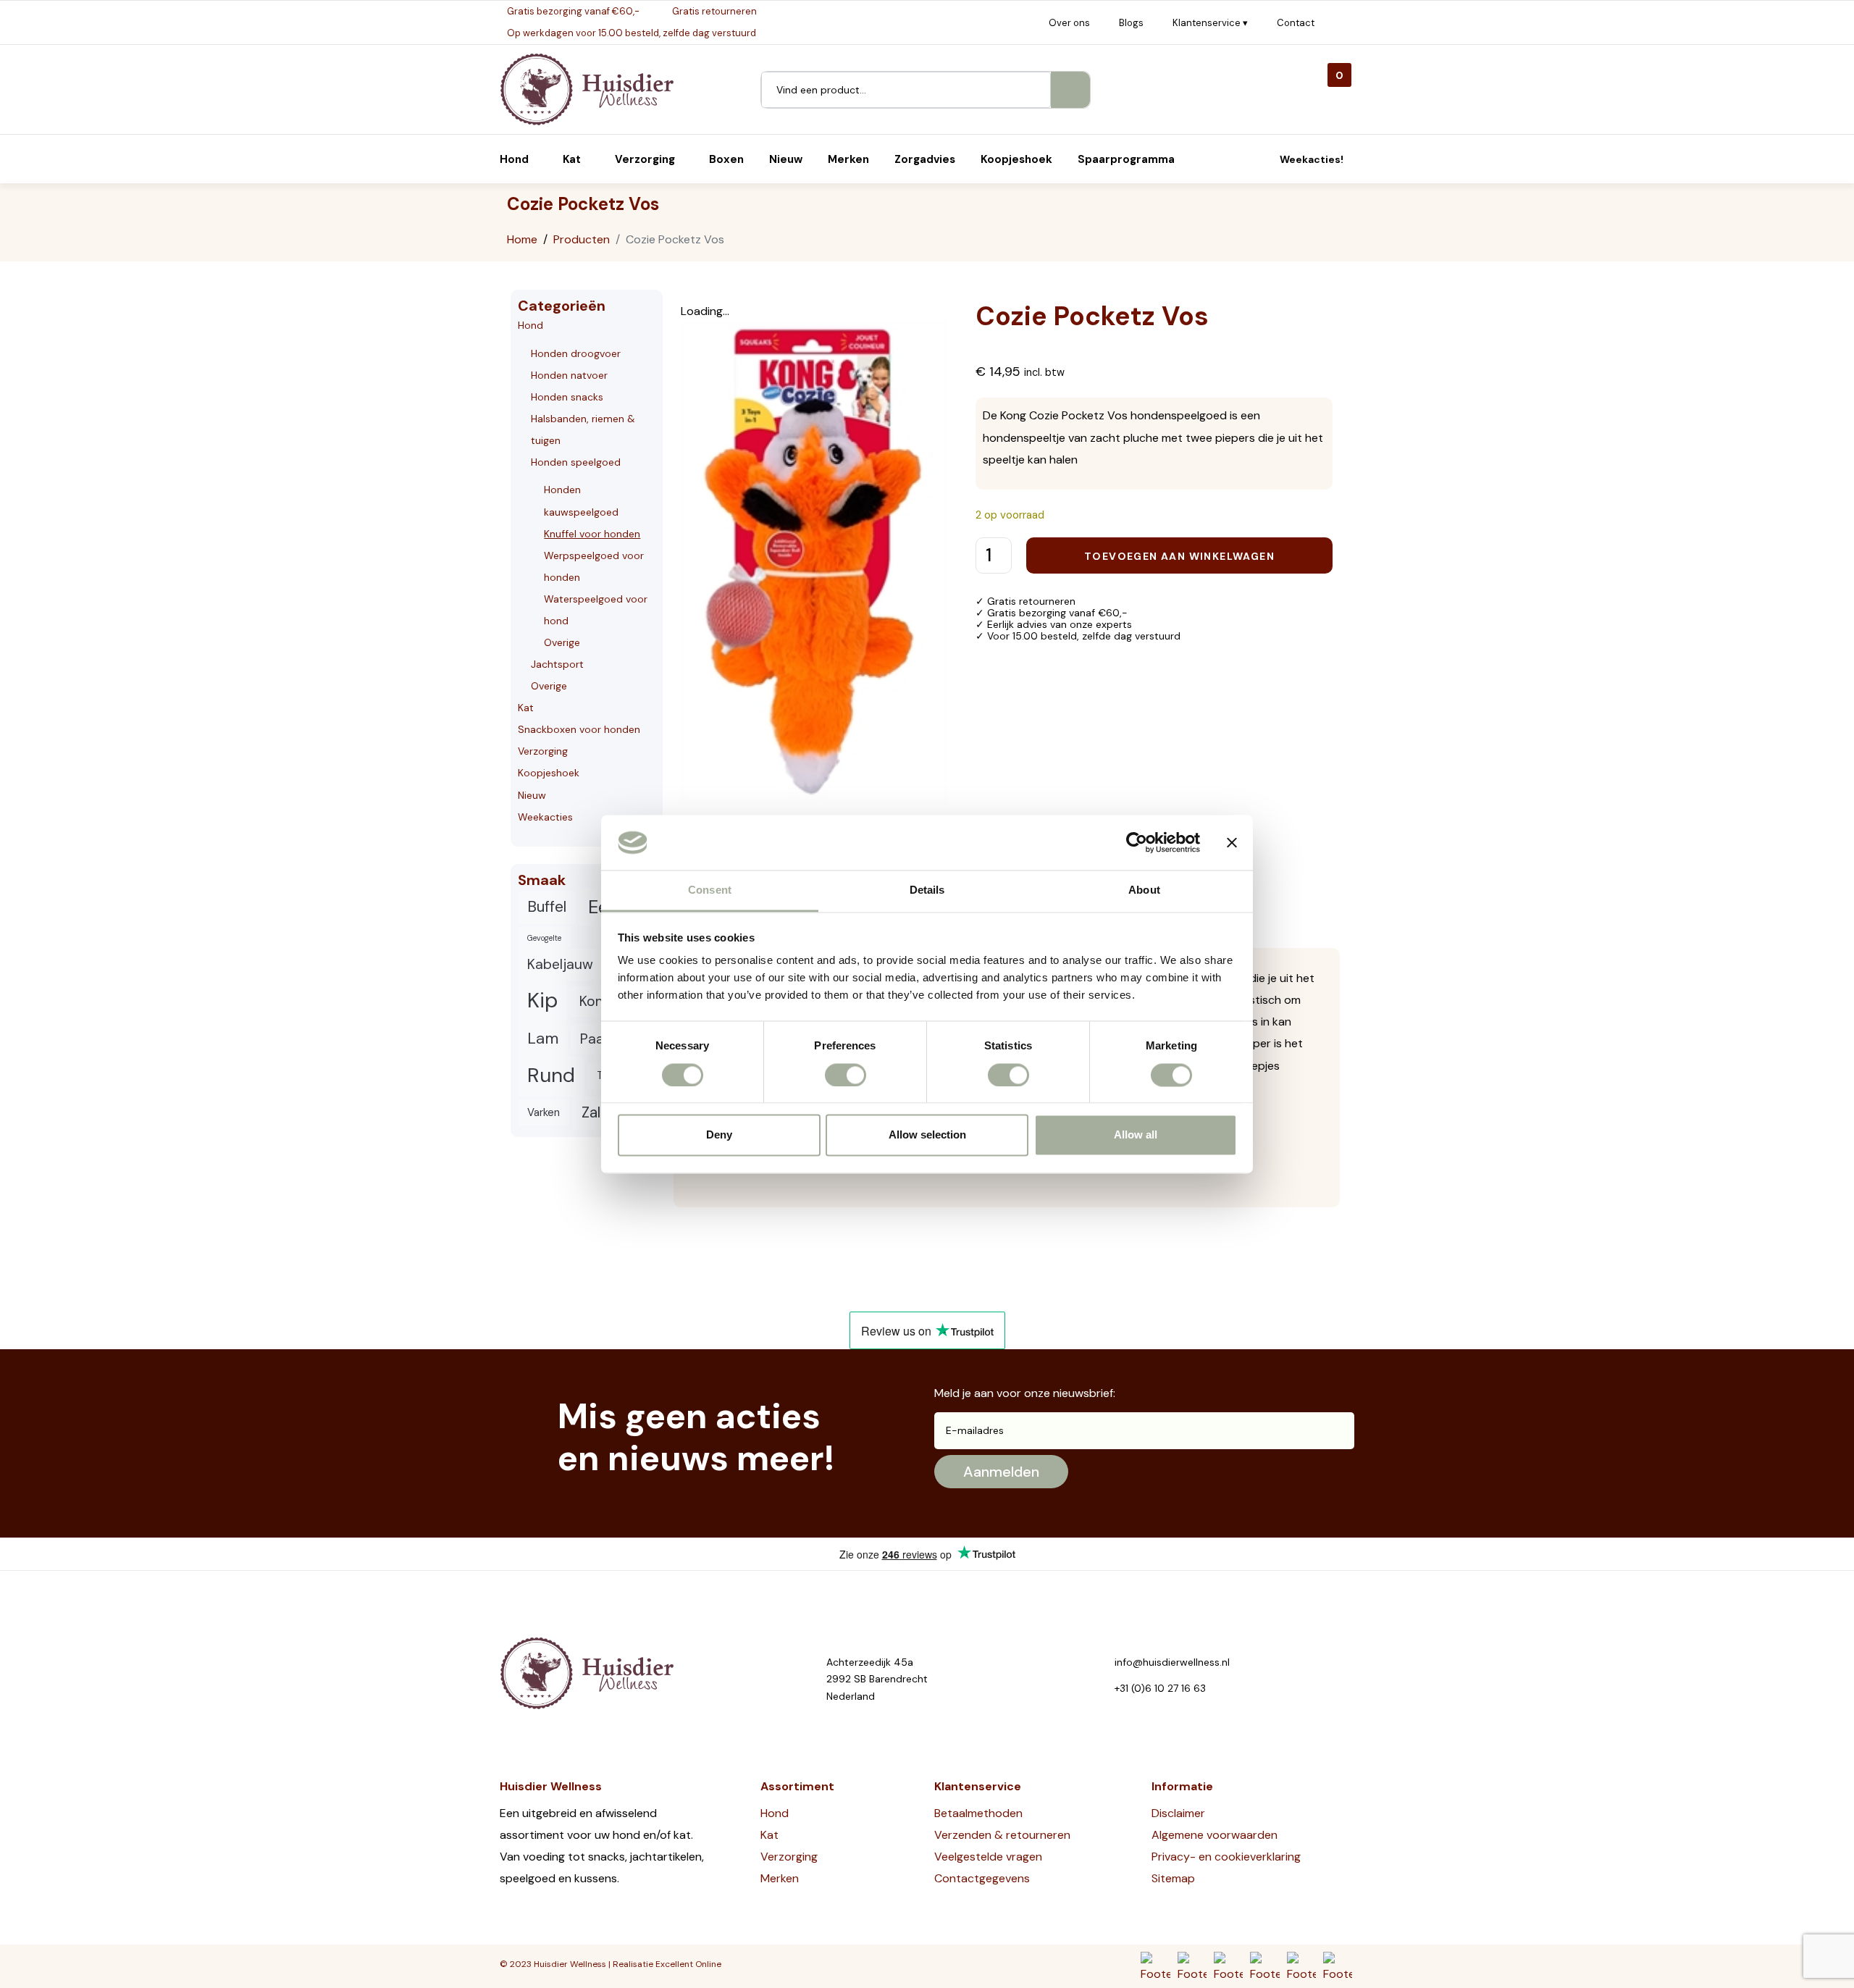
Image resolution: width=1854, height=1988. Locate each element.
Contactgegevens (982, 1878)
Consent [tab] (710, 890)
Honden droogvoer (576, 353)
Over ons (1069, 23)
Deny (719, 1135)
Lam (543, 1038)
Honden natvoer (569, 375)
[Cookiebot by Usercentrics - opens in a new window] (1137, 842)
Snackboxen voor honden (579, 729)
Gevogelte (544, 938)
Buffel (547, 907)
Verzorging (543, 751)
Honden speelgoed (576, 462)
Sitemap (1173, 1878)
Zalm (597, 1112)
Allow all (1136, 1135)
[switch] (846, 1075)
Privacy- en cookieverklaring (1226, 1857)
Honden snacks (567, 397)
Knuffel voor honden (592, 534)
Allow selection (927, 1135)
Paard (599, 1039)
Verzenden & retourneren (1002, 1835)
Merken (780, 1878)
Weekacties (545, 817)
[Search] (1070, 90)
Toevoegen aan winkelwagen (1179, 556)
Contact (1296, 23)
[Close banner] (1232, 842)
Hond (530, 325)
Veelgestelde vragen (988, 1857)
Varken (544, 1112)
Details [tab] (927, 890)
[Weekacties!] (1263, 159)
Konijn (599, 1001)
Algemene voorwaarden (1215, 1835)
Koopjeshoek (549, 773)
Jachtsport (557, 664)
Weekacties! (1312, 159)
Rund (551, 1075)
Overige (562, 642)
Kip (542, 1000)
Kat (526, 708)
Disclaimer (1178, 1813)
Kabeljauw (560, 964)
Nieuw (532, 795)
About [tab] (1144, 890)
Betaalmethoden (978, 1813)
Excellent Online (688, 1964)
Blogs (1131, 23)
